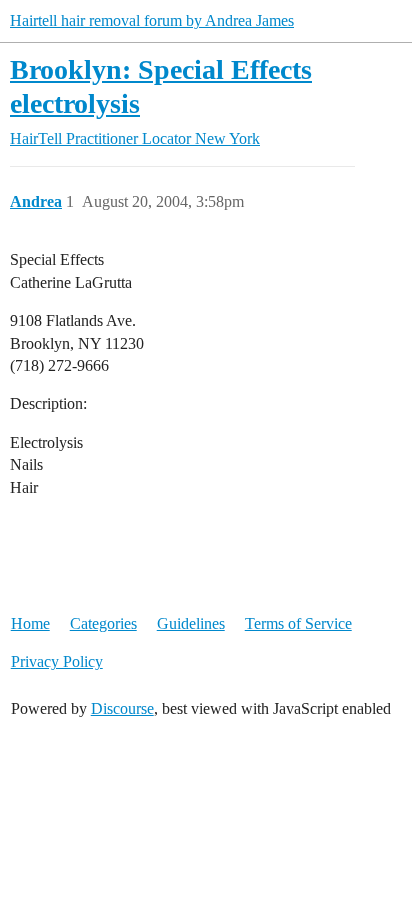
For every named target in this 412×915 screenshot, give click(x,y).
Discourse (122, 708)
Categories (103, 623)
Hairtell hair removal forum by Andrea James (152, 20)
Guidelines (191, 623)
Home (30, 623)
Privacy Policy (57, 661)
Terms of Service (298, 623)
